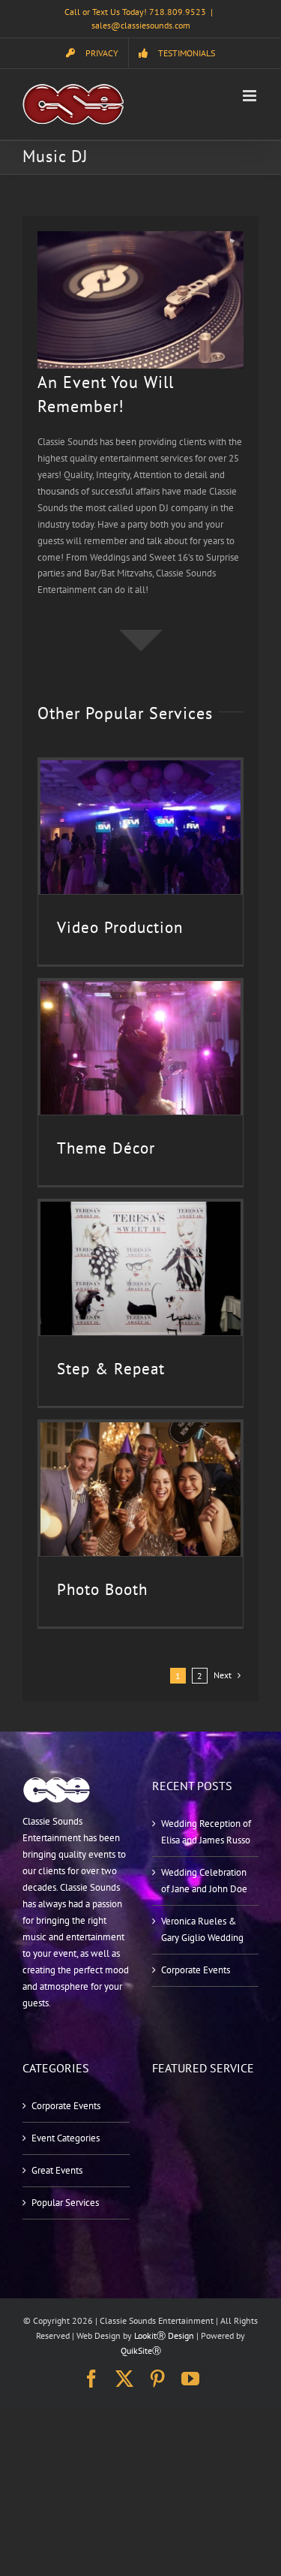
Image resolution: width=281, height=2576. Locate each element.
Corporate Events (196, 1970)
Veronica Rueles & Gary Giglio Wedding (202, 1929)
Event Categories (66, 2138)
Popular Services (65, 2203)
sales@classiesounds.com (141, 25)
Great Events (57, 2170)
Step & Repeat (111, 1369)
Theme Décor (106, 1148)
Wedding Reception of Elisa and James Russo (206, 1832)
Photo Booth (102, 1589)
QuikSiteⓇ (141, 2350)
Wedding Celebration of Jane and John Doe (204, 1881)
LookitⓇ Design (164, 2335)
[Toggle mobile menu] (251, 96)
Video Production (120, 927)
